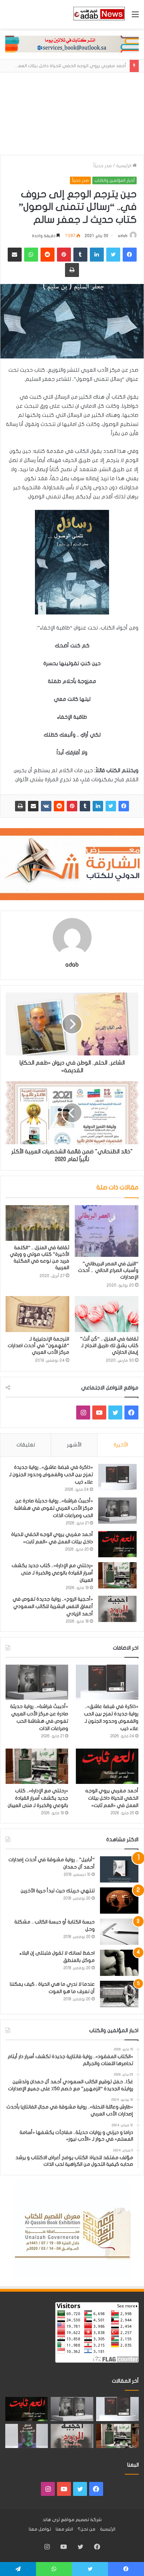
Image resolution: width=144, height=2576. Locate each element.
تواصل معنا (40, 2529)
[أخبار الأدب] (99, 14)
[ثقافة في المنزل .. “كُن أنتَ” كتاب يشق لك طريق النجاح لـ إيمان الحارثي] (107, 1314)
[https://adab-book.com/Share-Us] (72, 44)
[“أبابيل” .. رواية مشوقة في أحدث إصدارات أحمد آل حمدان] (119, 1869)
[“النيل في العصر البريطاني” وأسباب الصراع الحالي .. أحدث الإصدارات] (107, 1231)
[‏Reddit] (59, 806)
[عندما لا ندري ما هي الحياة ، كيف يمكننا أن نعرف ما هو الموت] (119, 1994)
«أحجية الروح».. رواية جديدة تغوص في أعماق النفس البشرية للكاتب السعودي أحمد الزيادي (53, 1606)
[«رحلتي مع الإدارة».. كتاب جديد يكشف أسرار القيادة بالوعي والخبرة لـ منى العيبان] (117, 1575)
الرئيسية (124, 166)
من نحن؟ (87, 2529)
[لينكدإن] (98, 806)
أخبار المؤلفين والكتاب (114, 180)
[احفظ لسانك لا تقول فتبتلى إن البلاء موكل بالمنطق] (119, 1963)
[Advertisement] (72, 114)
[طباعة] (20, 806)
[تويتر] (111, 806)
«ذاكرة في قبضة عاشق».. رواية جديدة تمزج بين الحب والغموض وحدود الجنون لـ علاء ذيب (51, 1475)
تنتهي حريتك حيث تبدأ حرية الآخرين (58, 1891)
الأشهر (74, 1445)
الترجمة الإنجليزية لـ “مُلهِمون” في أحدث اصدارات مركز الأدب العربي (38, 1346)
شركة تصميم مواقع (81, 2520)
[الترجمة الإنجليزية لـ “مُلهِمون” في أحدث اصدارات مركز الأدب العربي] (37, 1314)
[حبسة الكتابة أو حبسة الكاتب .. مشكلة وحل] (119, 1932)
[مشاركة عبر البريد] (33, 806)
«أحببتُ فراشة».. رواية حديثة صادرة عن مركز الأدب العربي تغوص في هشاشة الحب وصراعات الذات (53, 1508)
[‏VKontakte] (46, 806)
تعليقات (26, 1445)
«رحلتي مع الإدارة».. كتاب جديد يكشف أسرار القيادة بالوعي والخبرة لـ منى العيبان (52, 1573)
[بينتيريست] (72, 806)
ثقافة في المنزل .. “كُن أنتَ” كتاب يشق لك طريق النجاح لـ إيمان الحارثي (109, 1346)
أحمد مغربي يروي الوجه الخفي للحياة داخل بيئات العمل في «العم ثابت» (112, 1798)
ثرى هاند (51, 2520)
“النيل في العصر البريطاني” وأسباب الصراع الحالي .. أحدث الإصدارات (108, 1270)
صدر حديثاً (103, 166)
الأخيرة (121, 1445)
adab (123, 236)
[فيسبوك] (124, 806)
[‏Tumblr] (85, 806)
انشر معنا (64, 2529)
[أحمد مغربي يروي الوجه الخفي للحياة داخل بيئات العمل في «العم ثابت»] (117, 1544)
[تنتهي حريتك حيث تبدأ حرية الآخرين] (119, 1901)
